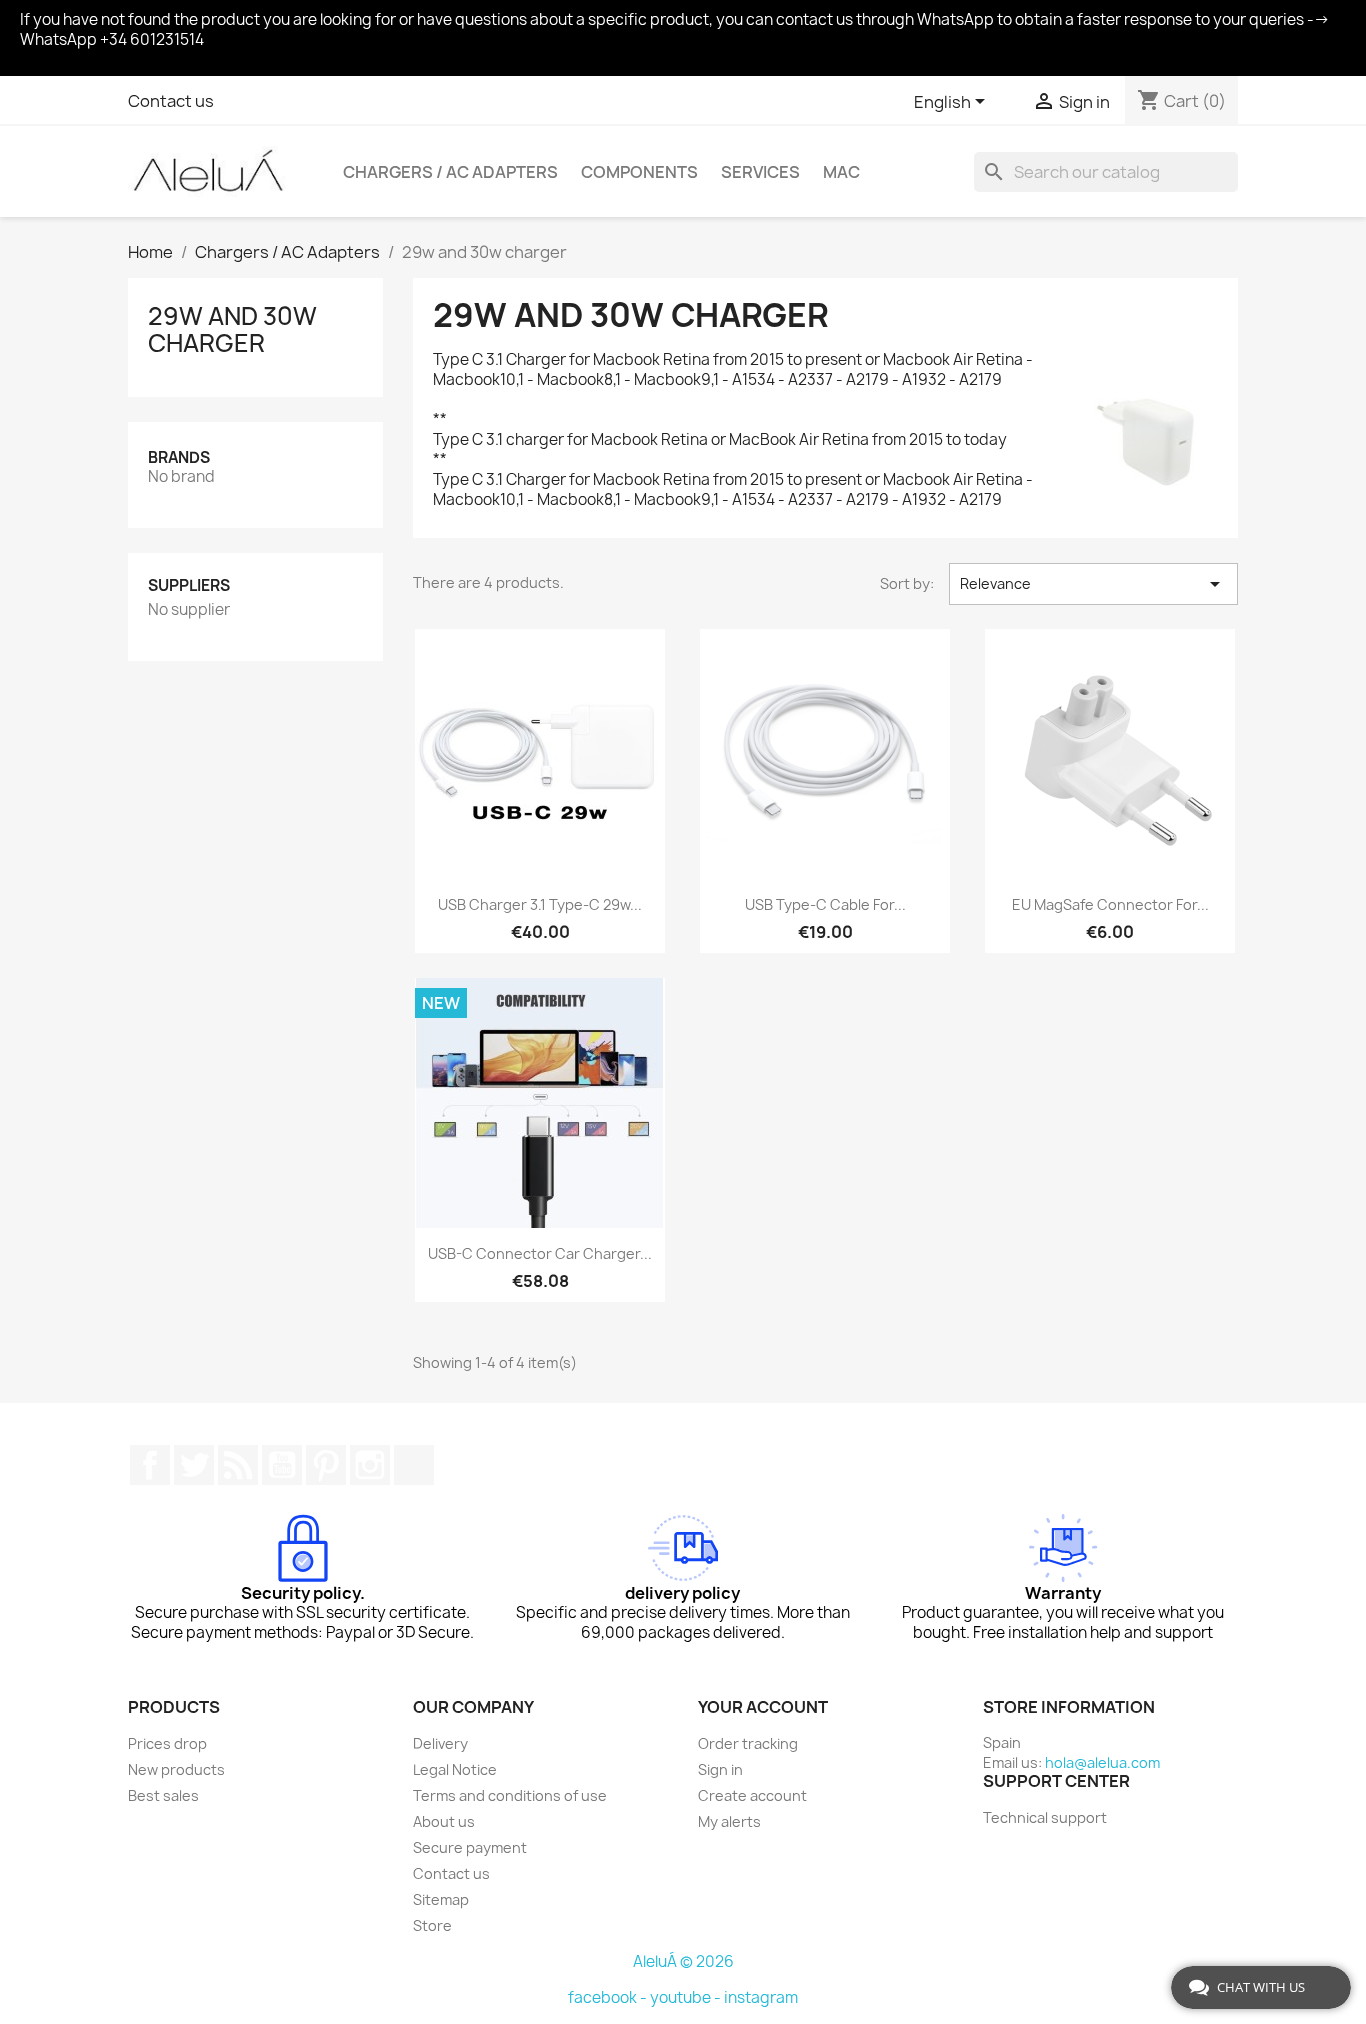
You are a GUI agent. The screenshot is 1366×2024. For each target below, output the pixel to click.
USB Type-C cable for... (825, 904)
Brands (179, 457)
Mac (841, 172)
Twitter (194, 1465)
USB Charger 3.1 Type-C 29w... (540, 904)
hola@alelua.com (1102, 1762)
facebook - (609, 1997)
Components (639, 172)
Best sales (163, 1795)
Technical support (1045, 1817)
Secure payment (470, 1847)
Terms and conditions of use (510, 1795)
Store (432, 1925)
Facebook (150, 1465)
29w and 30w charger (232, 329)
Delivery (440, 1743)
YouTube (282, 1465)
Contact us (171, 101)
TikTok (414, 1465)
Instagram (370, 1465)
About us (444, 1821)
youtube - (687, 1997)
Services (760, 172)
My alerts (729, 1821)
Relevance (1093, 584)
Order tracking (748, 1743)
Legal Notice (455, 1769)
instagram (761, 1997)
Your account (763, 1707)
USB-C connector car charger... (540, 1253)
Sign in (720, 1769)
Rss (238, 1465)
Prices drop (167, 1743)
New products (176, 1769)
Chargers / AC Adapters (450, 172)
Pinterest (326, 1465)
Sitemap (441, 1899)
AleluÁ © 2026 (683, 1961)
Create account (752, 1795)
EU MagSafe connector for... (1110, 904)
